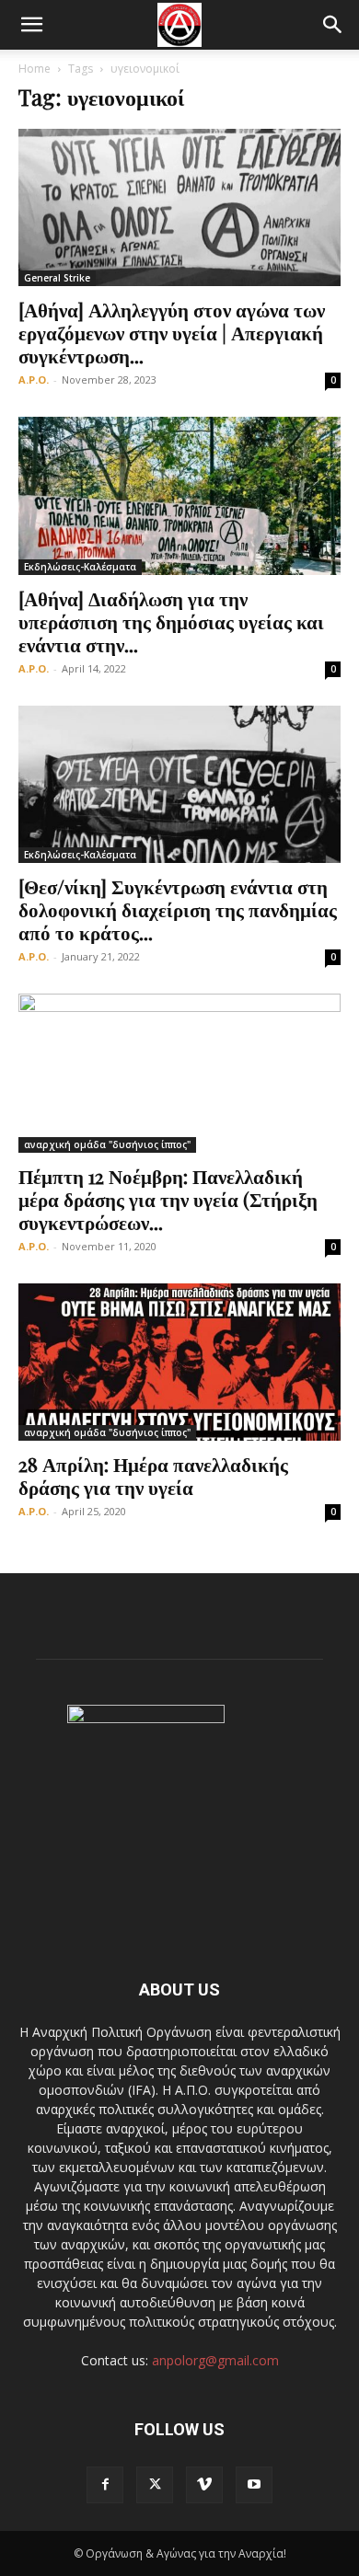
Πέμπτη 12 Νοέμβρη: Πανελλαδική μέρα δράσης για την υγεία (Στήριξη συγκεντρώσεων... (168, 1199)
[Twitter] (155, 2485)
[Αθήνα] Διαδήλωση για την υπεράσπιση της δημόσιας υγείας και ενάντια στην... (171, 621)
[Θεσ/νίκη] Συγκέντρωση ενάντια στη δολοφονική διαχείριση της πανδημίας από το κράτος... (178, 909)
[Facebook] (105, 2485)
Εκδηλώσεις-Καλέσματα (80, 567)
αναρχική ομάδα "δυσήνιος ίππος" (107, 1144)
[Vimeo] (204, 2485)
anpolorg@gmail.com (215, 2360)
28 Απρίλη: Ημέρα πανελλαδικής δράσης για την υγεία (153, 1475)
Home (35, 69)
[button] (31, 25)
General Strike (57, 278)
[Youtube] (254, 2485)
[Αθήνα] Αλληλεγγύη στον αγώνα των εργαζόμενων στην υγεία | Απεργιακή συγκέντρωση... (172, 332)
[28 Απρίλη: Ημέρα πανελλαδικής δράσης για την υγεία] (179, 1362)
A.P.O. (34, 379)
